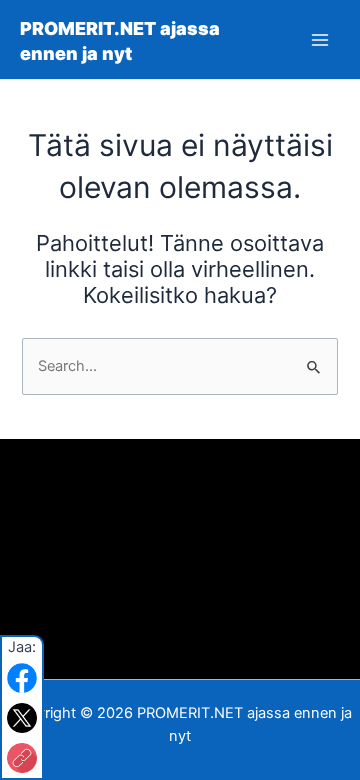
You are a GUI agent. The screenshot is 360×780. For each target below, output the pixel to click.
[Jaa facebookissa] (22, 678)
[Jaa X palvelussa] (22, 718)
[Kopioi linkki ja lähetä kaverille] (22, 758)
